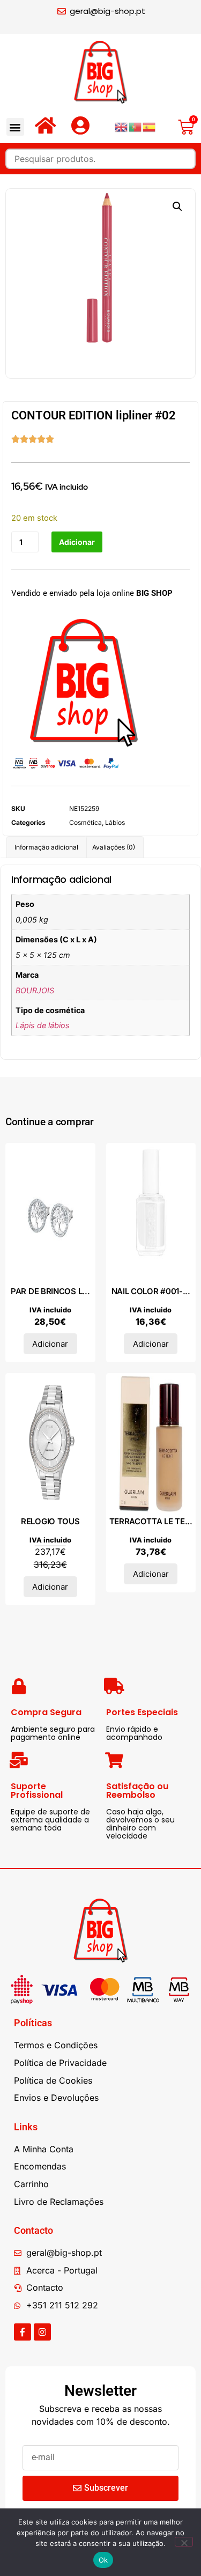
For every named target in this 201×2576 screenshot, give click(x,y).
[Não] (184, 2542)
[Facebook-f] (23, 2332)
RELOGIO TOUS (50, 1521)
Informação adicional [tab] (46, 847)
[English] (122, 127)
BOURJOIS (35, 990)
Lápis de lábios (43, 1025)
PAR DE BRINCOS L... (50, 1291)
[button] (15, 127)
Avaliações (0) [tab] (114, 847)
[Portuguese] (136, 127)
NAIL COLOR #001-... (151, 1291)
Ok (103, 2560)
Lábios (115, 822)
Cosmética (85, 822)
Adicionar (77, 542)
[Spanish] (150, 127)
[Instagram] (42, 2332)
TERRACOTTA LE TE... (151, 1521)
